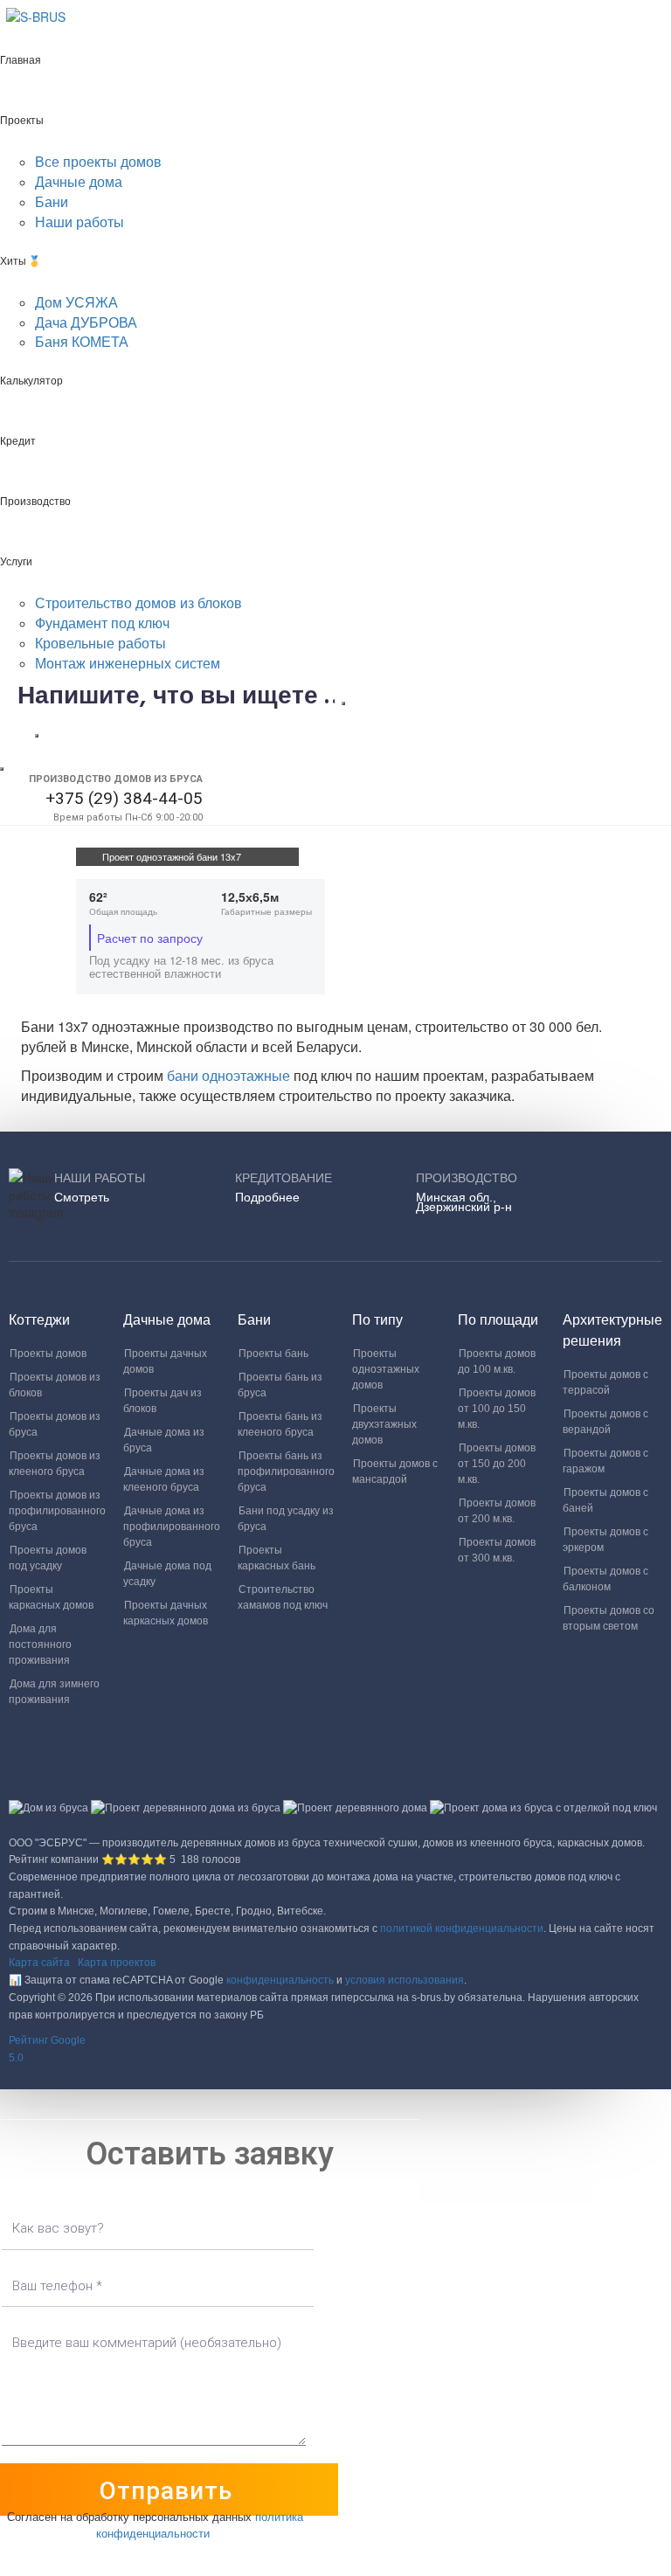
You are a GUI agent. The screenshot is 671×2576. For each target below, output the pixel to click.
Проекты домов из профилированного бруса (57, 1511)
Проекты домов (48, 1354)
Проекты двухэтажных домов (384, 1424)
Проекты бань (273, 1354)
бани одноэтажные (230, 1075)
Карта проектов (117, 1963)
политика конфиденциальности (200, 2524)
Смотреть (82, 1197)
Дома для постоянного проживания (40, 1645)
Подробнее (267, 1197)
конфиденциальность (280, 1980)
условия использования (405, 1980)
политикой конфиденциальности (462, 1929)
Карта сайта (39, 1963)
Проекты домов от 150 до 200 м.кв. (497, 1464)
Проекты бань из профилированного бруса (286, 1472)
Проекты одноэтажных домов (386, 1369)
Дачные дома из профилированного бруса (172, 1527)
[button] (335, 2050)
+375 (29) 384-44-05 (124, 798)
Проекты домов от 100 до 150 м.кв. (497, 1409)
